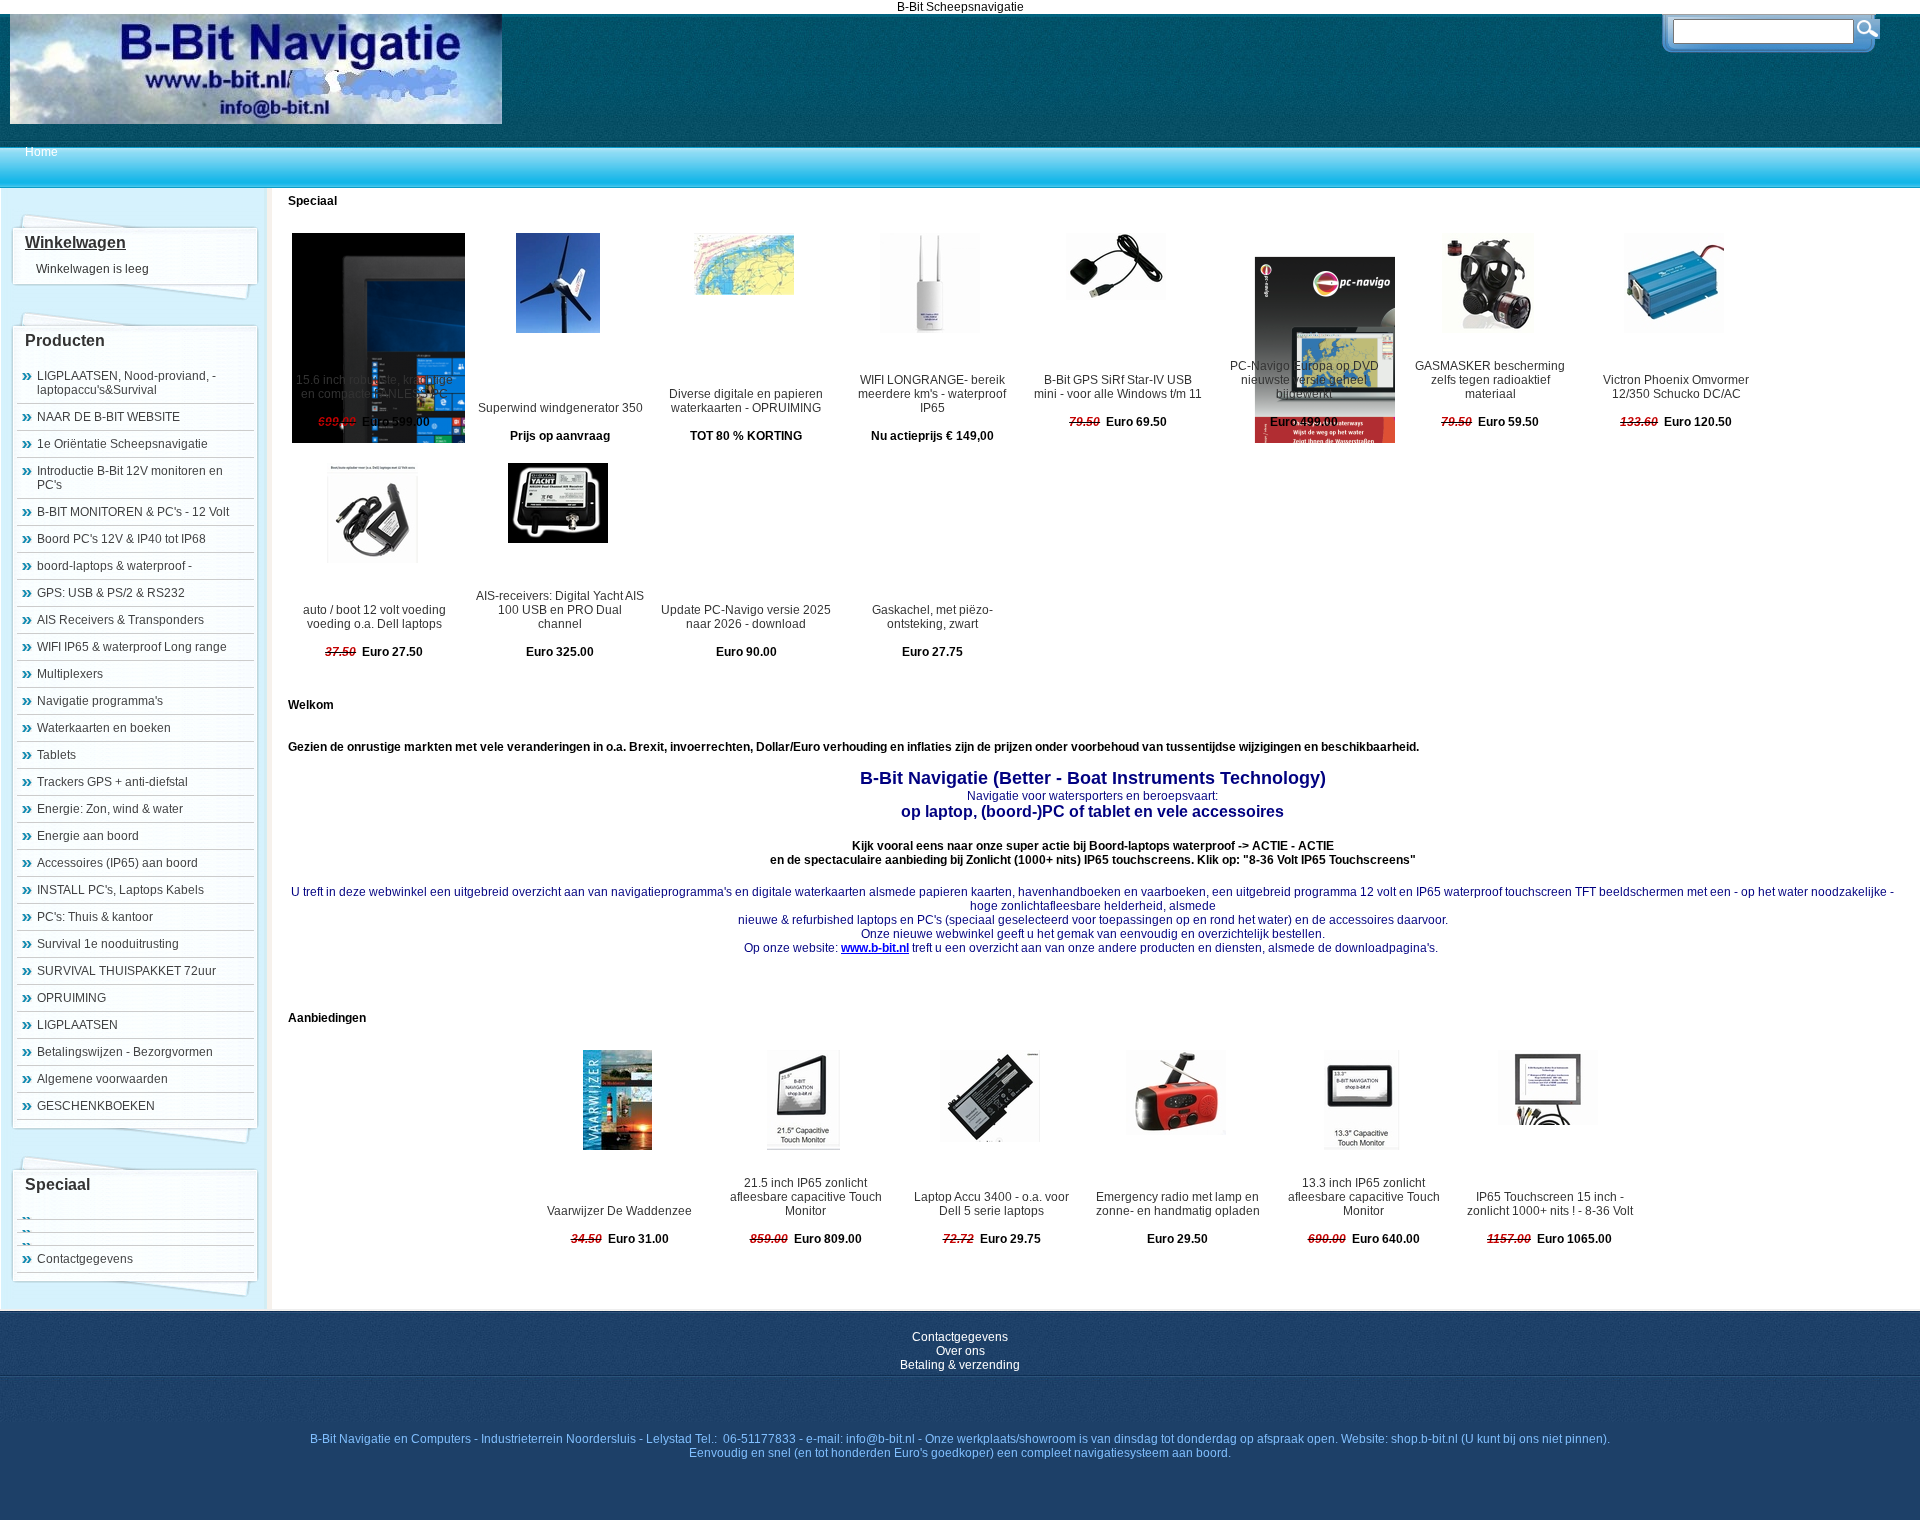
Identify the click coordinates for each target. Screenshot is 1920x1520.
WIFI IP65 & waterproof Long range (132, 647)
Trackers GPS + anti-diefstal (112, 782)
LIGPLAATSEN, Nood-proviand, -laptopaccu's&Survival (126, 383)
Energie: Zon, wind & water (110, 809)
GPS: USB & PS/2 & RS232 (111, 593)
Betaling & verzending (960, 1365)
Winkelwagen (75, 242)
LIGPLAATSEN (77, 1025)
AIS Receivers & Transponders (120, 620)
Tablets (56, 755)
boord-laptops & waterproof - (114, 566)
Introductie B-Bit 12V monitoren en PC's (130, 478)
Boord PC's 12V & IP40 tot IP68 (121, 539)
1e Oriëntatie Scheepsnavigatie (122, 444)
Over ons (960, 1351)
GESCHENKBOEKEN (96, 1106)
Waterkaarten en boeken (104, 728)
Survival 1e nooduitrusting (108, 944)
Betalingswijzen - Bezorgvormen (125, 1052)
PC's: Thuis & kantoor (95, 917)
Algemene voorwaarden (102, 1079)
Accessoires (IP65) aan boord (117, 863)
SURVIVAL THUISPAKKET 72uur (126, 971)
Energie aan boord (88, 836)
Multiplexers (70, 674)
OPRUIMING (71, 998)
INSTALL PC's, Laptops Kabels (120, 890)
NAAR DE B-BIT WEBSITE (108, 417)
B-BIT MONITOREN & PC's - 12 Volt (133, 512)
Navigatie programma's (100, 701)
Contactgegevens (85, 1259)
